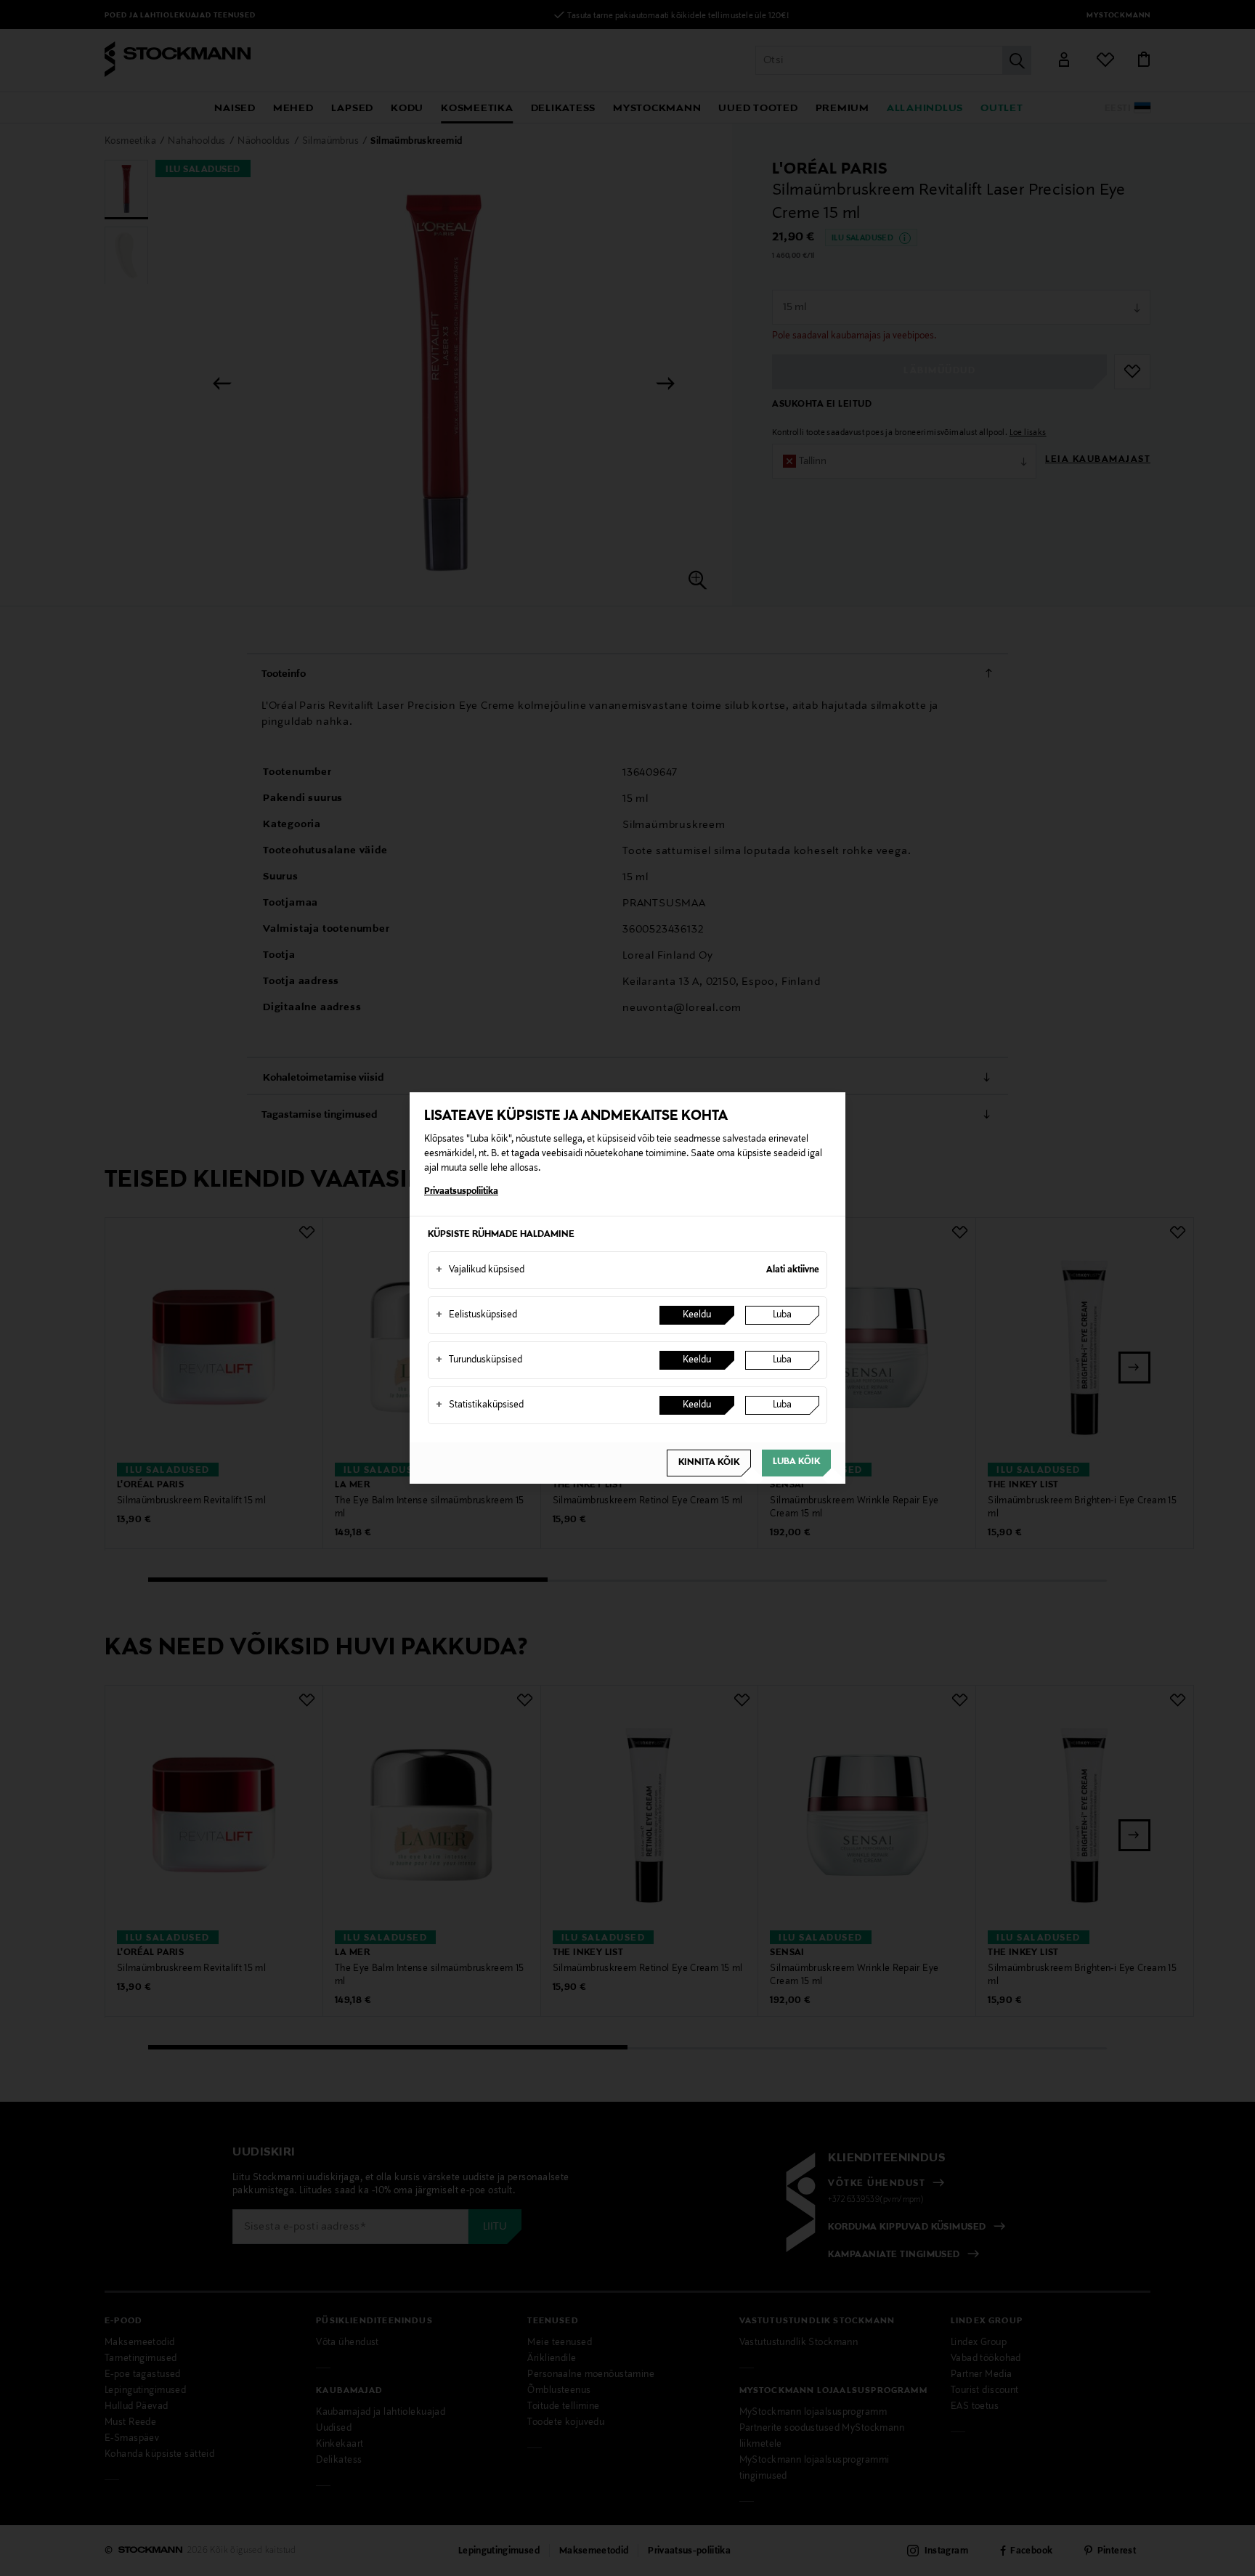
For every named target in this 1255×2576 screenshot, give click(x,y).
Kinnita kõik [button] (709, 1463)
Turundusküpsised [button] (479, 1360)
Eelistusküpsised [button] (476, 1315)
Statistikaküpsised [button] (480, 1405)
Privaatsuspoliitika (461, 1192)
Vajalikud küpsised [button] (480, 1270)
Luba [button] (782, 1315)
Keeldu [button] (697, 1315)
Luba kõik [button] (796, 1462)
